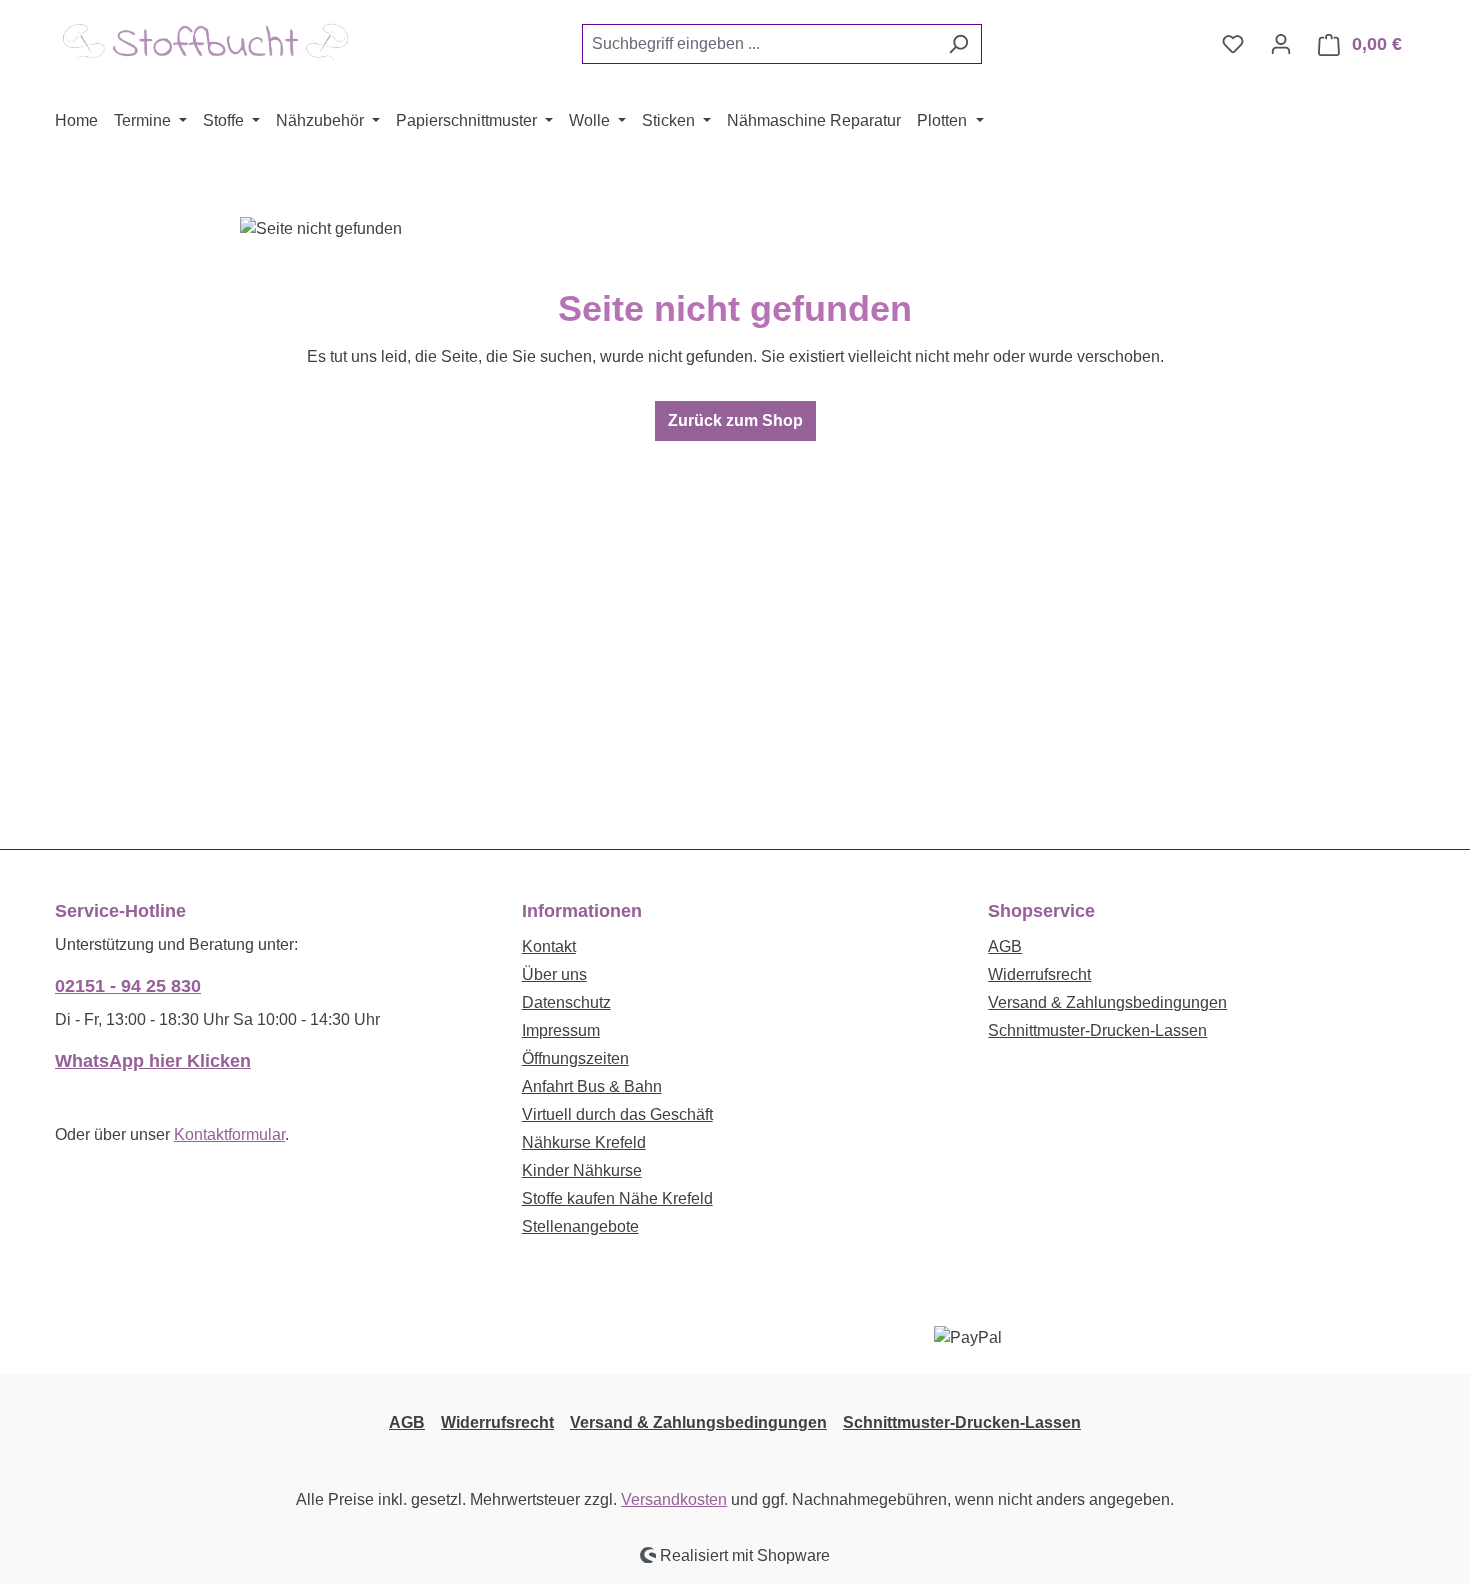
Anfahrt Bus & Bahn (592, 1086)
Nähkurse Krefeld (584, 1142)
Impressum (561, 1030)
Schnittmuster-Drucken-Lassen (1097, 1030)
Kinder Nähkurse (582, 1170)
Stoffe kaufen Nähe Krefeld (617, 1198)
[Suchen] (958, 44)
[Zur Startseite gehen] (205, 40)
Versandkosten (674, 1499)
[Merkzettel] (1233, 44)
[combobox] (759, 44)
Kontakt (549, 946)
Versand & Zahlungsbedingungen (1107, 1002)
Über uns (554, 974)
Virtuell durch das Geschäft (617, 1114)
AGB (1005, 946)
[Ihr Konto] (1281, 44)
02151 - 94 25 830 (128, 986)
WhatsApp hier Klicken (153, 1061)
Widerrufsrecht (1039, 974)
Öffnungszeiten (575, 1058)
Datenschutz (566, 1002)
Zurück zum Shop (735, 420)
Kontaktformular (229, 1134)
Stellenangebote (580, 1226)
